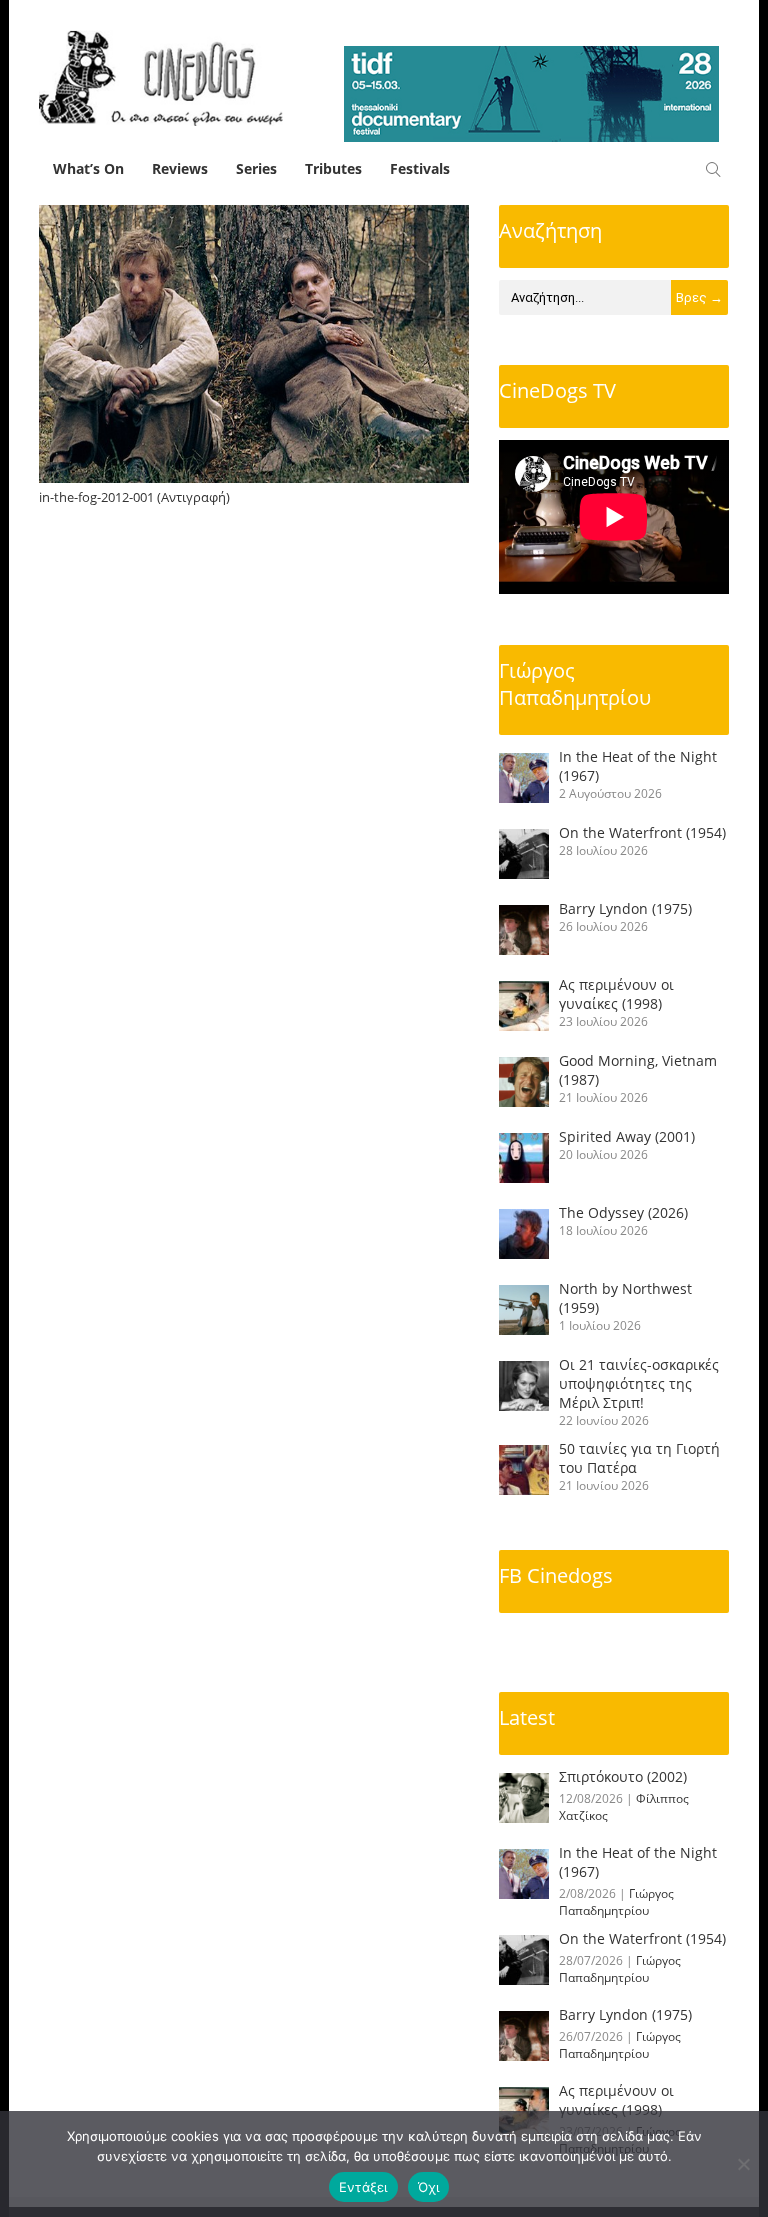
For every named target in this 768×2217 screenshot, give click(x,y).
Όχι (429, 2187)
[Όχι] (743, 2164)
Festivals (420, 168)
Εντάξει (363, 2187)
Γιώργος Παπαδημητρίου (575, 684)
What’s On (88, 168)
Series (256, 168)
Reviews (180, 168)
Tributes (333, 168)
